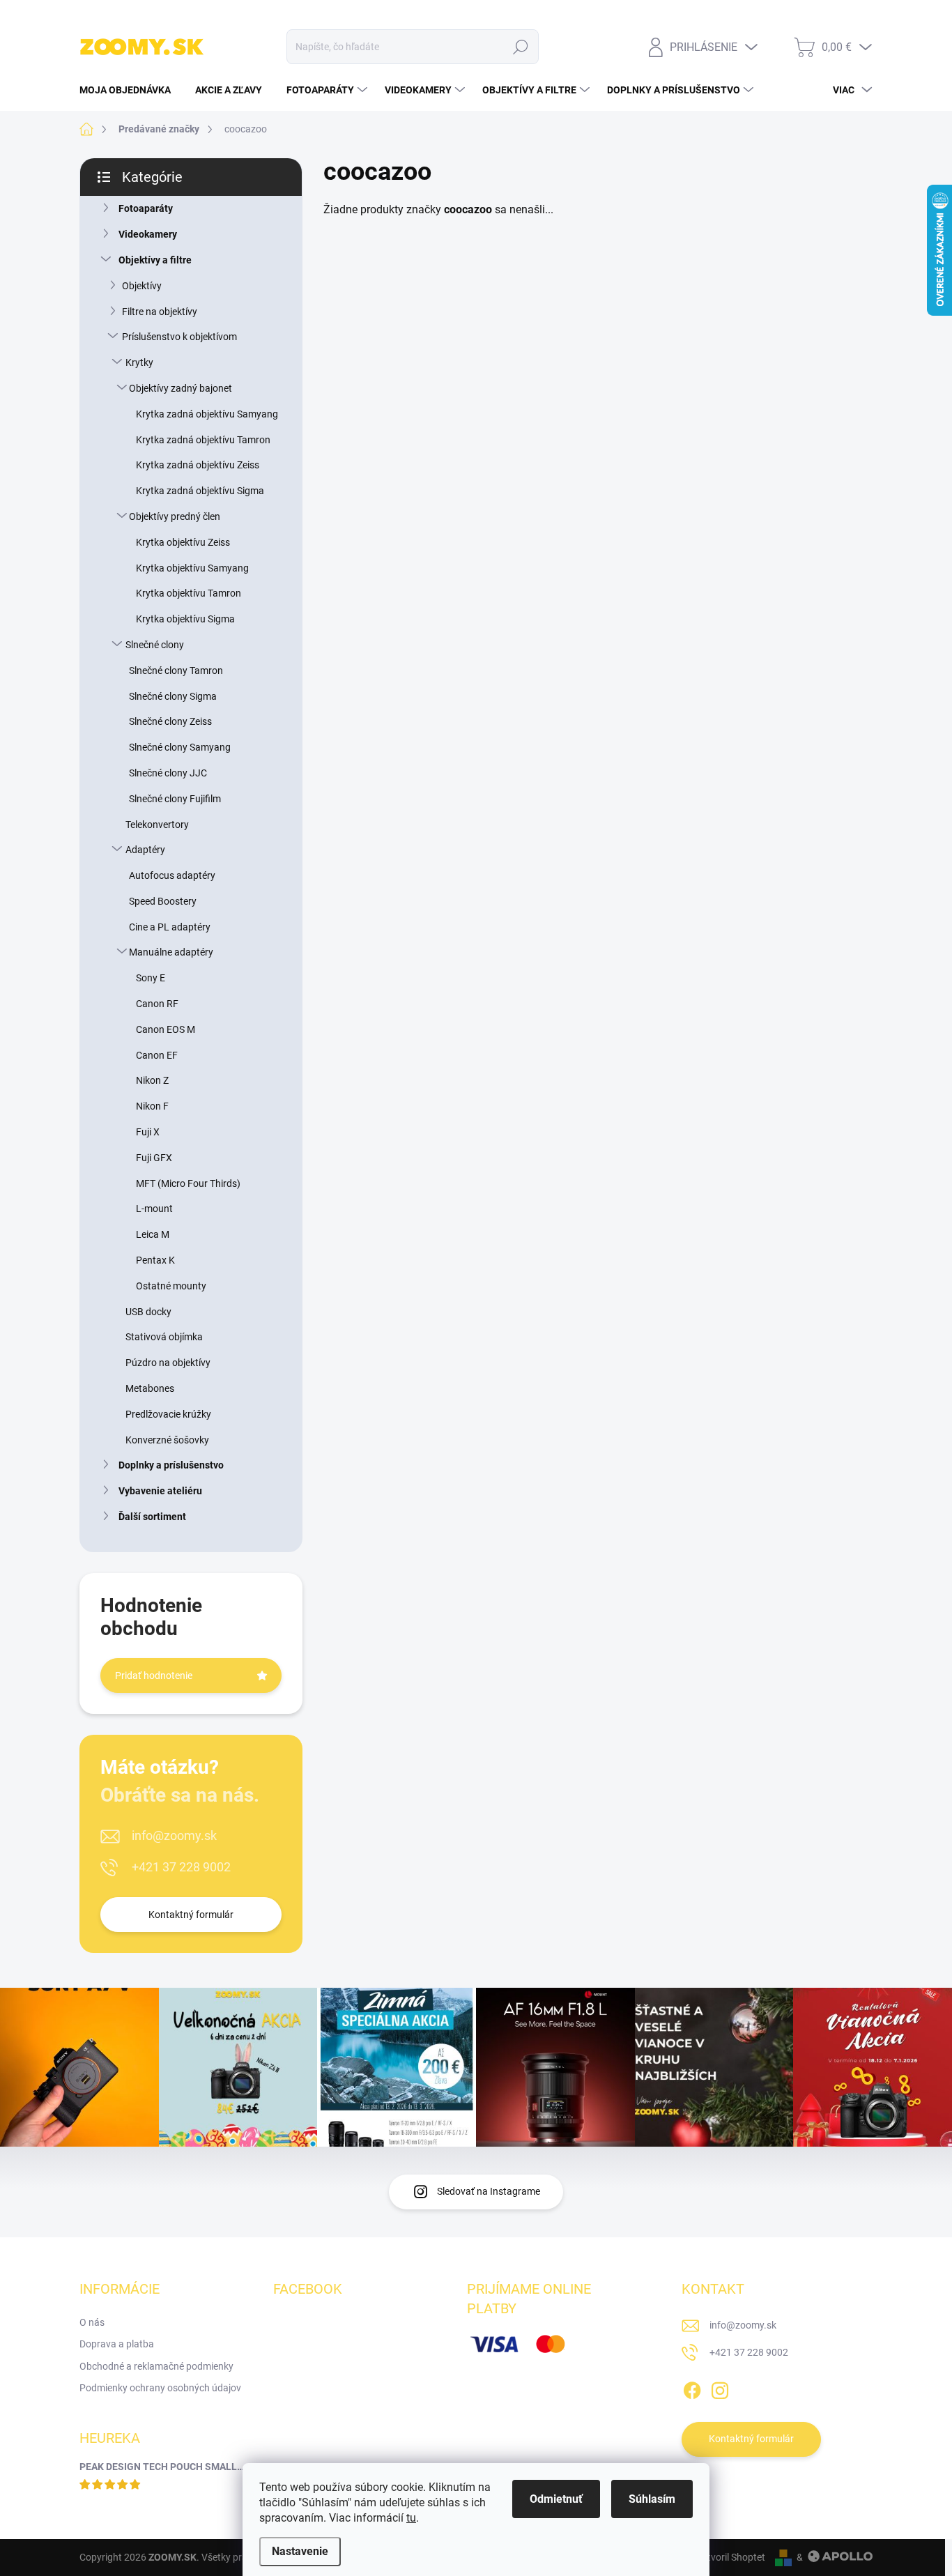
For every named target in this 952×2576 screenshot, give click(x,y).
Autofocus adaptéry (172, 875)
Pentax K (155, 1260)
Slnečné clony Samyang (180, 747)
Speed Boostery (163, 901)
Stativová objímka (164, 1337)
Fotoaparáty (146, 208)
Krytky (139, 362)
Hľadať (521, 47)
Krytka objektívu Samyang (192, 568)
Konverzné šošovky (167, 1440)
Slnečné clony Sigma (173, 696)
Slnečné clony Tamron (176, 670)
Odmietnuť (556, 2499)
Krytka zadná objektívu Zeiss (198, 465)
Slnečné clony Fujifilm (175, 799)
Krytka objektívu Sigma (185, 619)
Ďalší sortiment (152, 1517)
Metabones (150, 1388)
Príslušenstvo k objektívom (179, 337)
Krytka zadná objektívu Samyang (207, 414)
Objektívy (142, 286)
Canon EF (157, 1055)
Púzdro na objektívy (168, 1363)
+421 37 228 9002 (181, 1867)
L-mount (154, 1209)
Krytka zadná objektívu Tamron (203, 440)
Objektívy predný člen (175, 516)
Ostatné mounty (171, 1286)
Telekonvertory (157, 825)
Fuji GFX (154, 1158)
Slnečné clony (155, 645)
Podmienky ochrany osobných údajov (160, 2388)
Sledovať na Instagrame (489, 2191)
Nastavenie (300, 2551)
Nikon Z (152, 1080)
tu (411, 2518)
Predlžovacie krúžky (168, 1414)
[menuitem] (130, 90)
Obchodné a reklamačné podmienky (156, 2366)
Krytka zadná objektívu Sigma (200, 491)
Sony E (151, 978)
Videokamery (148, 234)
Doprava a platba (117, 2344)
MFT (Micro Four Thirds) (188, 1183)
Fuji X (148, 1132)
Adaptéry (145, 850)
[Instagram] (720, 2388)
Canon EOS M (166, 1029)
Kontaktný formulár (191, 1915)
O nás (92, 2322)
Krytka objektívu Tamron (189, 593)
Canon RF (157, 1004)
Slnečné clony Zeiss (170, 721)
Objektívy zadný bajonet (181, 388)
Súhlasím (652, 2499)
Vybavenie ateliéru (160, 1491)
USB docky (148, 1312)
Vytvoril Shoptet (731, 2557)
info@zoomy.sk (174, 1835)
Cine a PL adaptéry (170, 927)
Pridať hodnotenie (154, 1676)
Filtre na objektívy (160, 312)
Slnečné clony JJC (168, 773)
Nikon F (152, 1106)
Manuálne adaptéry (171, 952)
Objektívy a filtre (155, 260)
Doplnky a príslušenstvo (171, 1465)
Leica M (153, 1234)
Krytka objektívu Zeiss (183, 542)
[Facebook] (692, 2388)
